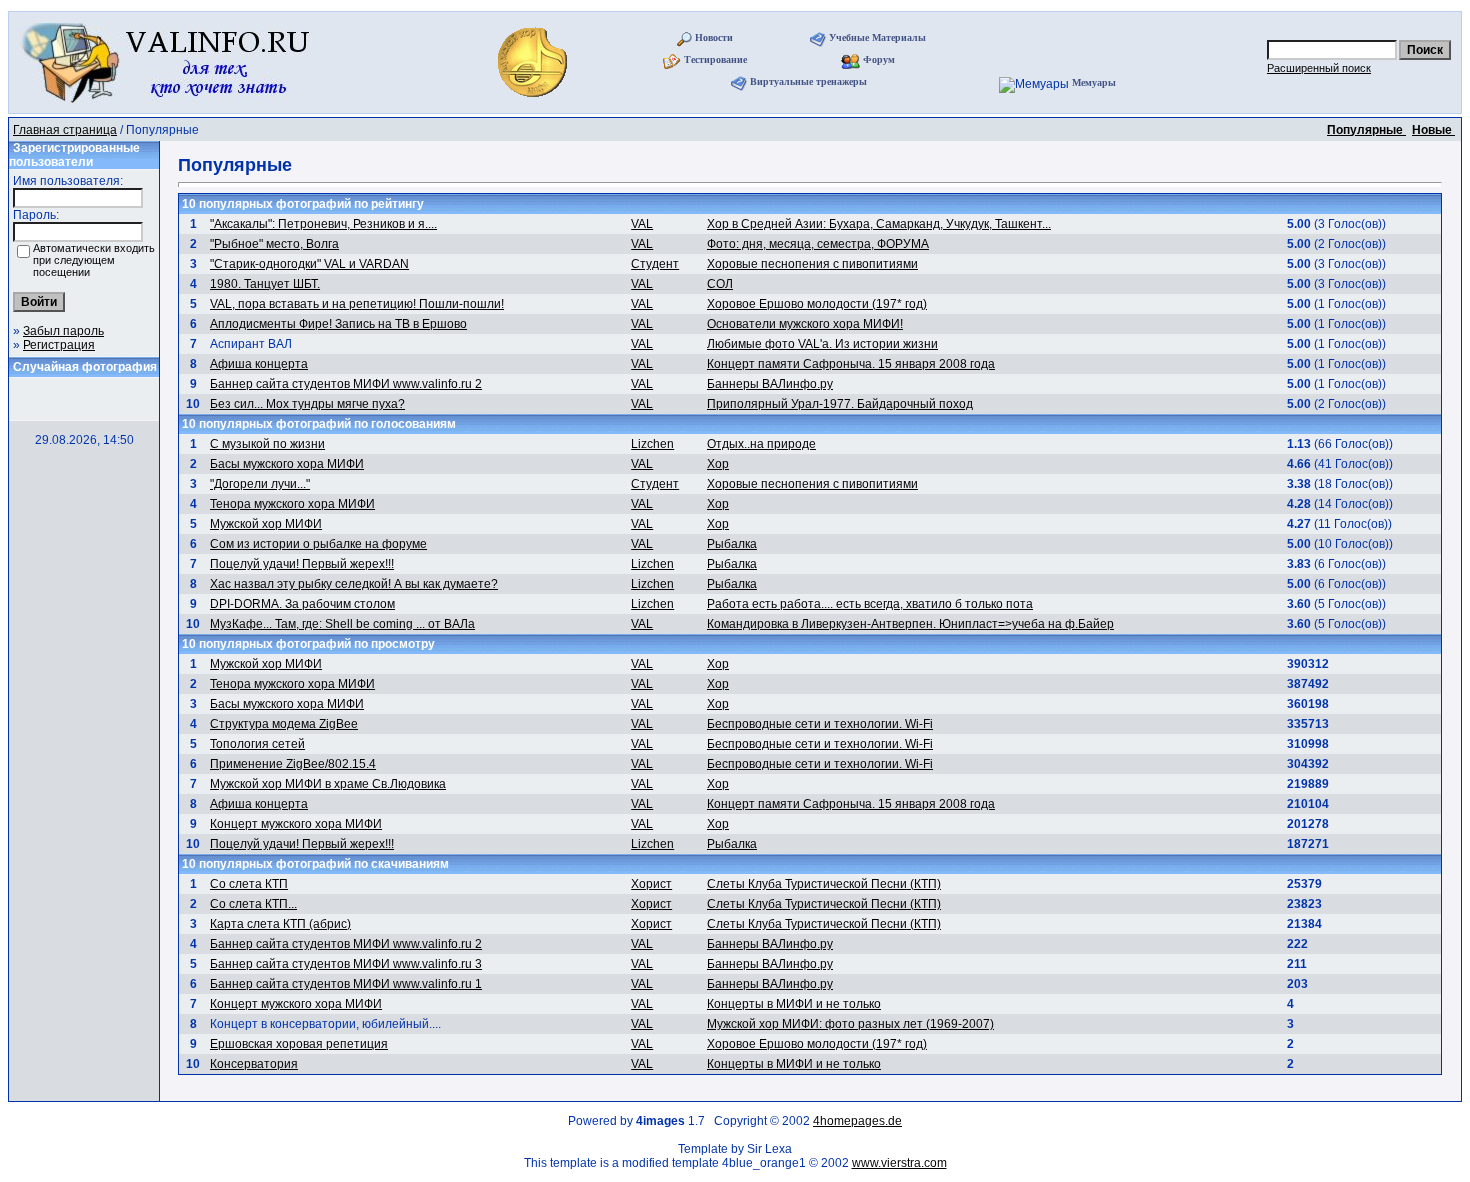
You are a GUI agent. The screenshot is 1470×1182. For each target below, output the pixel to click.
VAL (642, 224)
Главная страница (65, 130)
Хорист (651, 884)
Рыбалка (732, 544)
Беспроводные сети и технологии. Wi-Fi (820, 724)
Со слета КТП (249, 884)
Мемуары (1094, 82)
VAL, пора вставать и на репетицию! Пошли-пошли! (357, 304)
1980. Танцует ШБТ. (265, 284)
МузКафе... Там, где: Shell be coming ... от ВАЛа (342, 624)
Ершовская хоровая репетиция (299, 1044)
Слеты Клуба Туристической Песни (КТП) (824, 884)
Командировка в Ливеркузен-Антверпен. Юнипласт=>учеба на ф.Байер (910, 624)
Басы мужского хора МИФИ (287, 464)
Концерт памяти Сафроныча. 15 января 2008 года (851, 364)
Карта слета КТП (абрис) (280, 924)
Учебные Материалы (877, 37)
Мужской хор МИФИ (266, 524)
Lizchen (652, 444)
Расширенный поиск (1319, 68)
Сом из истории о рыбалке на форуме (318, 544)
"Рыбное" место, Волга (274, 244)
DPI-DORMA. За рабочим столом (302, 604)
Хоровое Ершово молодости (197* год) (817, 304)
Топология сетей (257, 744)
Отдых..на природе (761, 444)
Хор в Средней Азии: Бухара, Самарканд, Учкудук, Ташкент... (879, 224)
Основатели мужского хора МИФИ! (805, 324)
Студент (655, 264)
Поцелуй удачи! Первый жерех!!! (302, 564)
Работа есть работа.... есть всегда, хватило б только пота (870, 604)
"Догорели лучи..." (260, 484)
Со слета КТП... (253, 904)
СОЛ (720, 284)
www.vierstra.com (899, 1163)
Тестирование (715, 59)
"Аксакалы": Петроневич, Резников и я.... (323, 224)
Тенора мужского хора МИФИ (292, 504)
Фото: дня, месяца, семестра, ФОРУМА (818, 244)
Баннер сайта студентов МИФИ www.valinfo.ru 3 (346, 964)
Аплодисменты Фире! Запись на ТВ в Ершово (338, 324)
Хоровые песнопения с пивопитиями (812, 264)
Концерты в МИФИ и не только (794, 1004)
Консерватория (254, 1064)
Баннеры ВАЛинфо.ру (770, 384)
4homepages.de (857, 1121)
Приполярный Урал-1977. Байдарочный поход (840, 404)
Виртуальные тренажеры (808, 81)
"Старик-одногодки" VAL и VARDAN (309, 264)
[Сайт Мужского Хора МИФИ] (534, 103)
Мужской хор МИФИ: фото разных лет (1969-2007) (850, 1024)
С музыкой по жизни (267, 444)
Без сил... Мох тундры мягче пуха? (307, 404)
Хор (718, 464)
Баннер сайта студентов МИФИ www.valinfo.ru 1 (346, 984)
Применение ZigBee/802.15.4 (293, 764)
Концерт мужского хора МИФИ (296, 824)
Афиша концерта (259, 364)
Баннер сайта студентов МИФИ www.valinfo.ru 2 (346, 384)
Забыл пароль (63, 331)
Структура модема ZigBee (284, 724)
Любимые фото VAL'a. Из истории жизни (822, 344)
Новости (714, 37)
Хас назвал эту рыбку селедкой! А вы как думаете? (354, 584)
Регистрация (59, 345)
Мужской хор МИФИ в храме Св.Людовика (328, 784)
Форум (879, 59)
